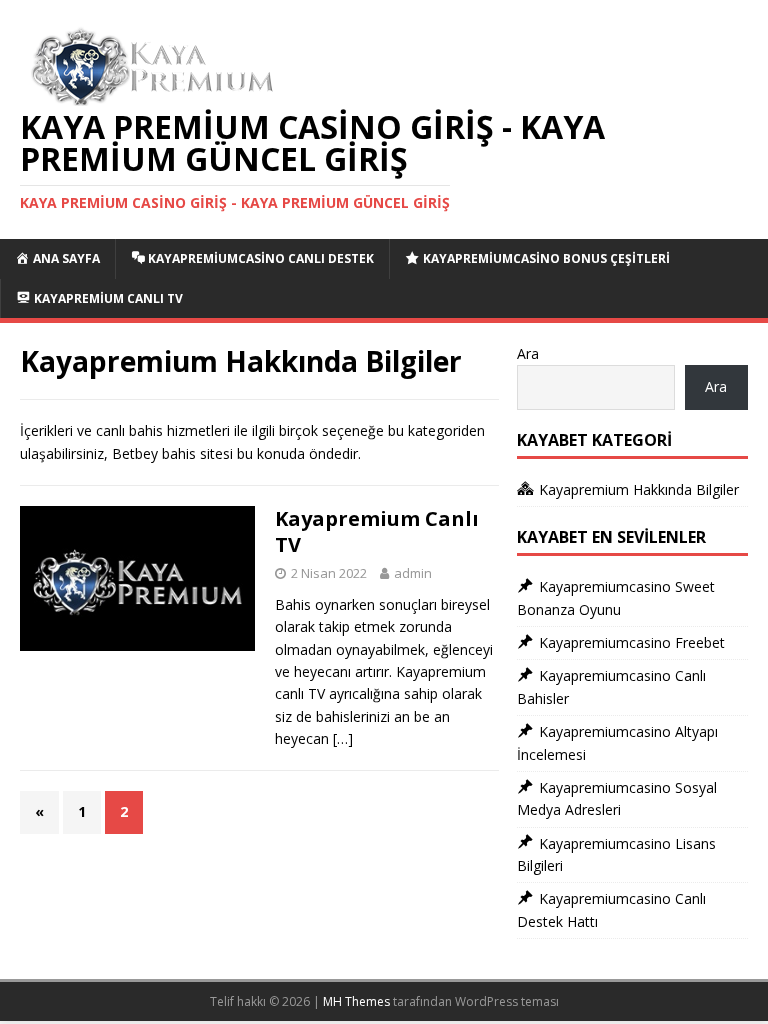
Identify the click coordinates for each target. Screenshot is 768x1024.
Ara (528, 353)
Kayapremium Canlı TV (377, 531)
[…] (343, 738)
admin (413, 573)
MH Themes (356, 1001)
